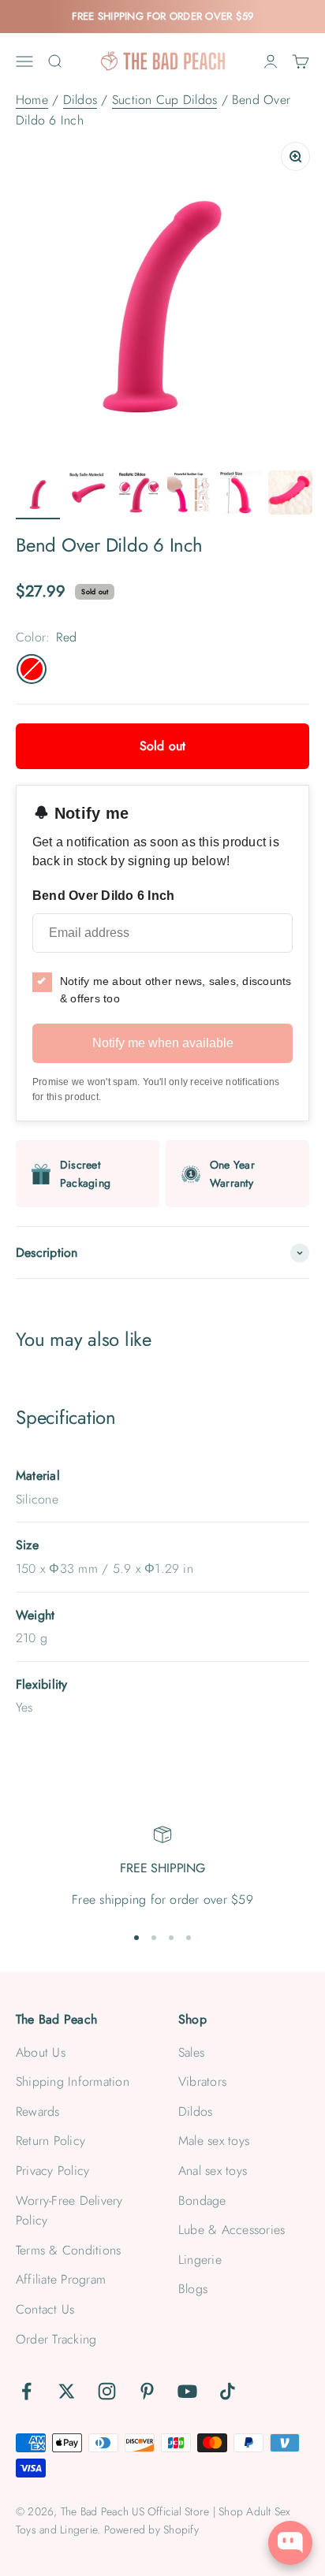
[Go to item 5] (240, 495)
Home (32, 100)
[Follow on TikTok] (228, 2391)
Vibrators (202, 2082)
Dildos (80, 100)
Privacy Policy (52, 2171)
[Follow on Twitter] (67, 2391)
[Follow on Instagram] (107, 2391)
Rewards (38, 2111)
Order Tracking (56, 2339)
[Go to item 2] (88, 495)
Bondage (202, 2201)
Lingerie (200, 2260)
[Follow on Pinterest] (147, 2391)
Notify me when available (163, 1043)
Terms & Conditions (68, 2250)
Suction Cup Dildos (164, 100)
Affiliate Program (61, 2279)
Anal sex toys (213, 2171)
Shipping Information (73, 2082)
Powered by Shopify (151, 2530)
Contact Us (45, 2309)
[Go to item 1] (38, 495)
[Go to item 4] (189, 495)
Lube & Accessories (232, 2230)
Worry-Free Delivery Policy (69, 2211)
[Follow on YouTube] (187, 2391)
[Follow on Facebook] (26, 2391)
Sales (191, 2052)
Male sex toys (214, 2141)
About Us (41, 2052)
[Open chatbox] (290, 2543)
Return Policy (50, 2141)
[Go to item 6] (290, 495)
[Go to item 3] (139, 495)
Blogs (193, 2289)
